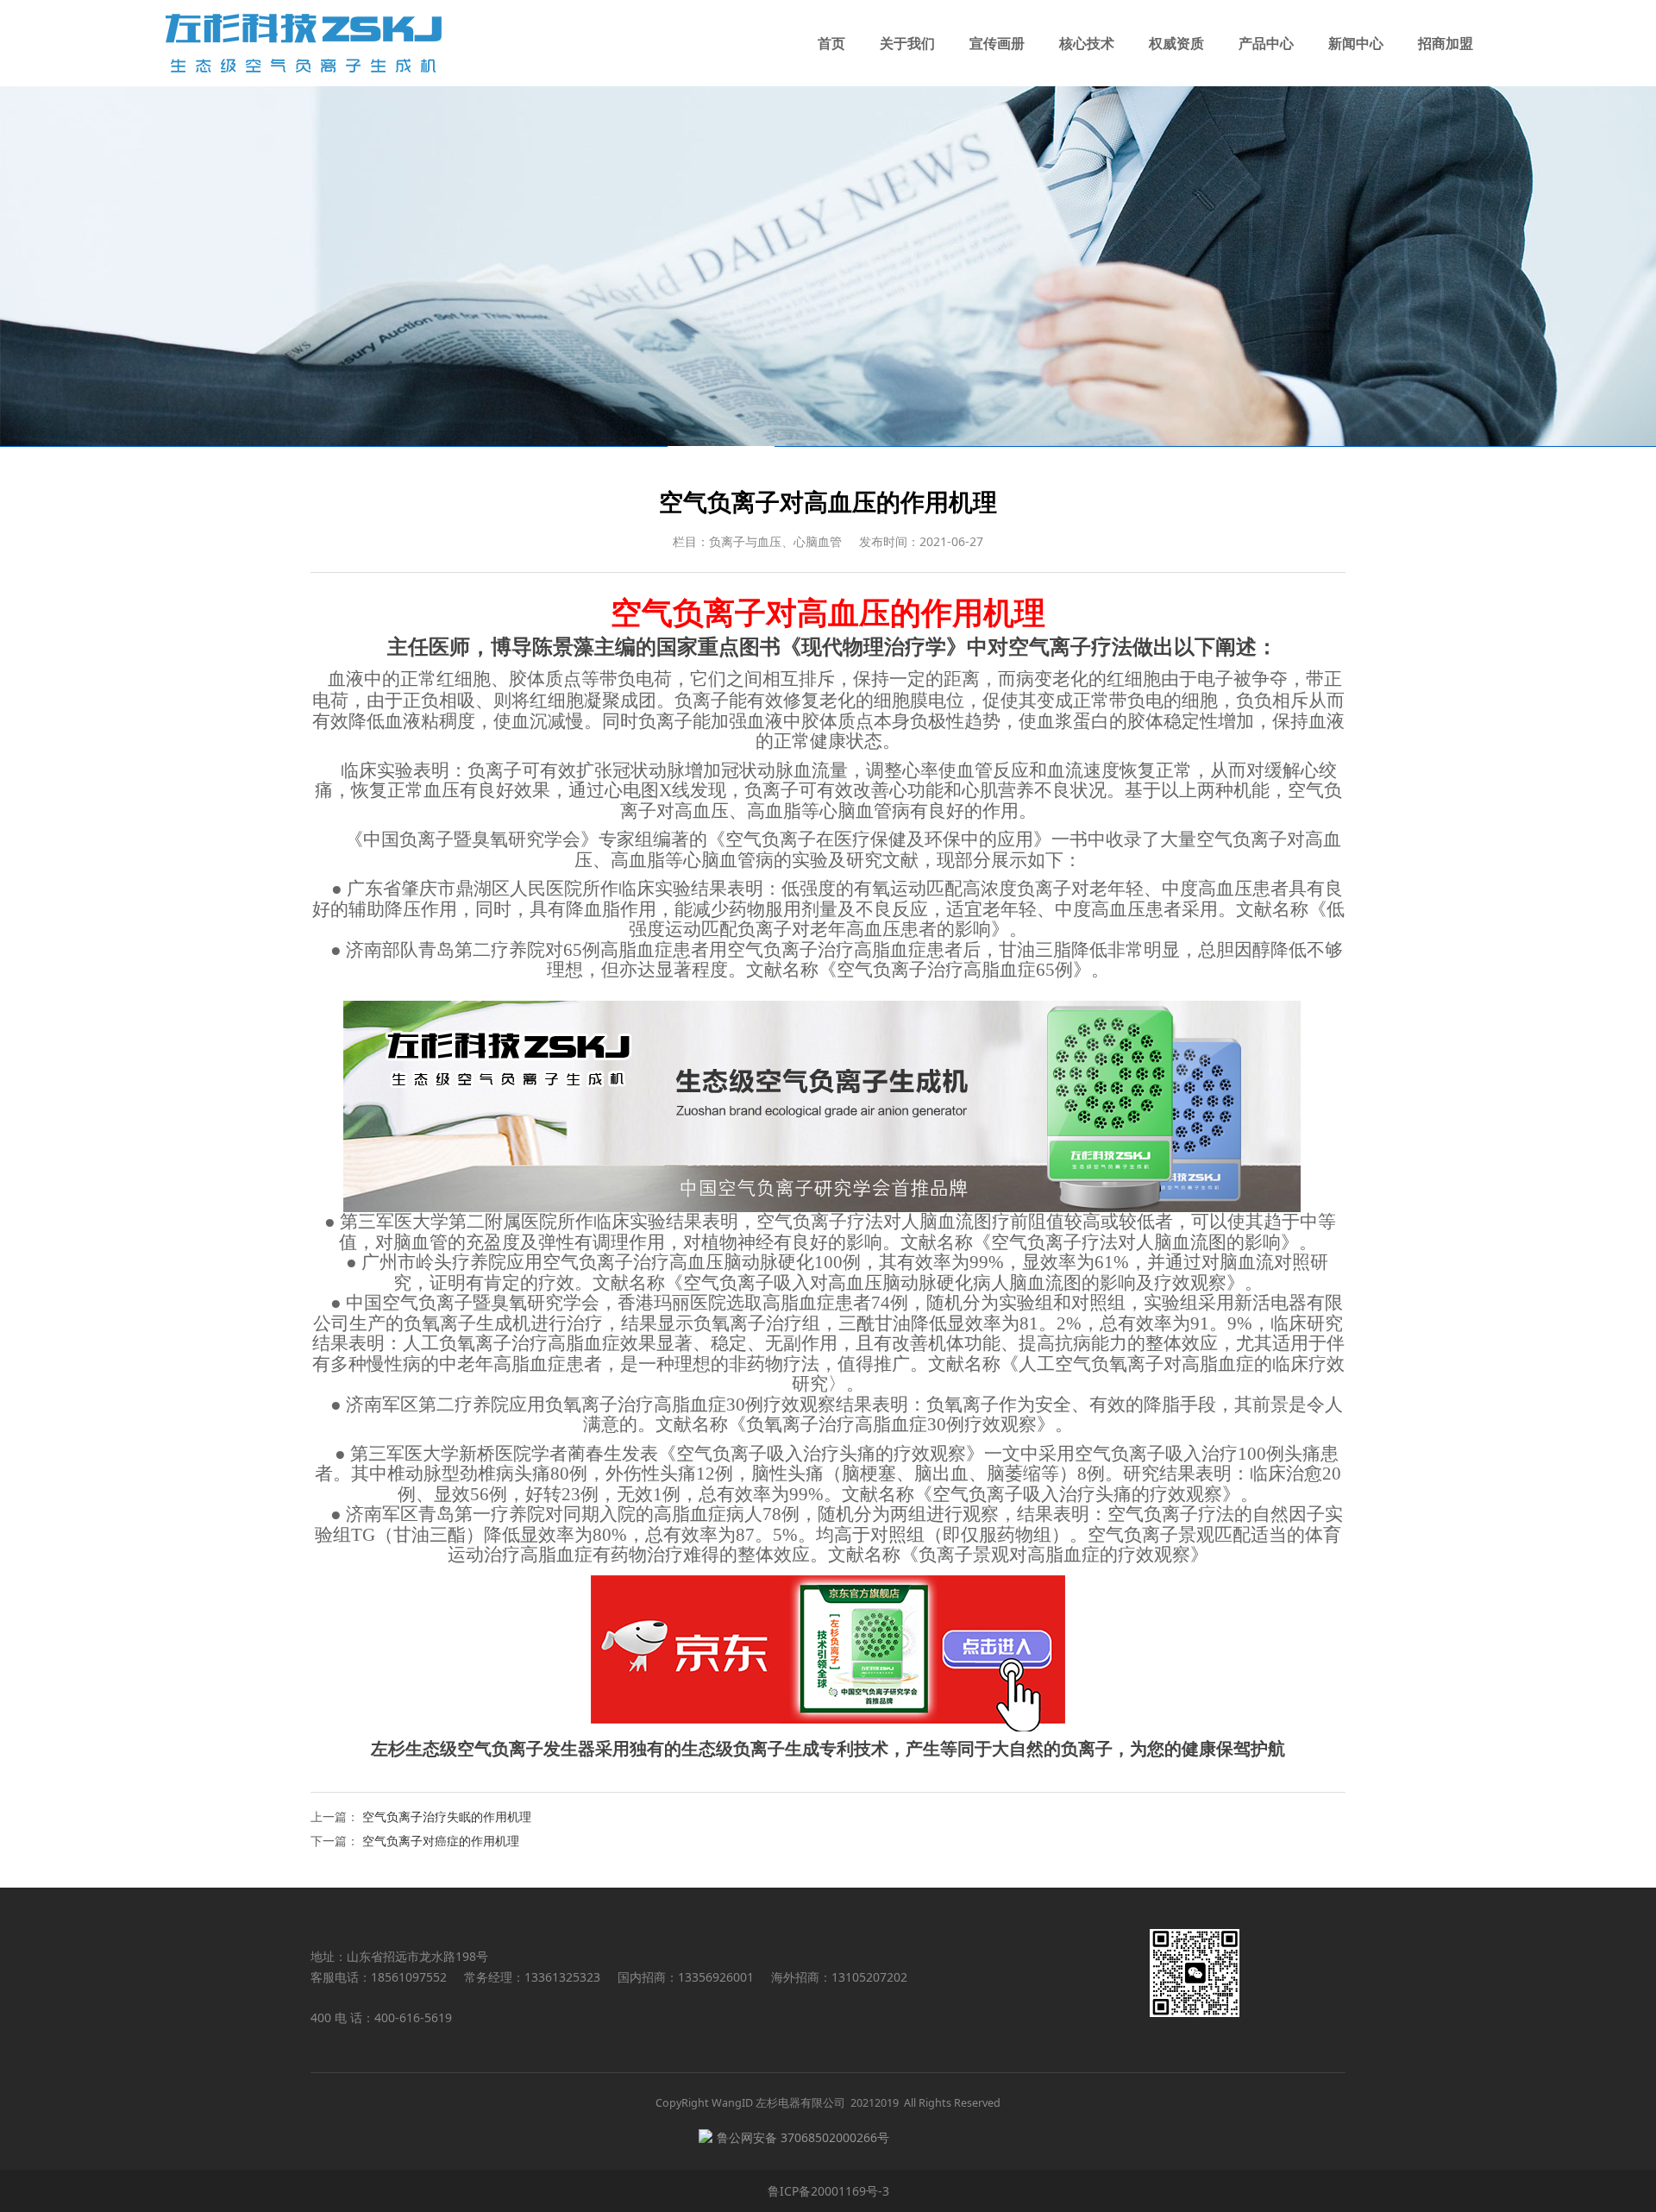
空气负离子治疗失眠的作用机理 (447, 1816)
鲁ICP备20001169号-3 (828, 2191)
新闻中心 (1356, 43)
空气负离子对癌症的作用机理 (441, 1841)
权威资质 (1176, 43)
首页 (831, 43)
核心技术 (1087, 43)
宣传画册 (997, 43)
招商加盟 (1446, 43)
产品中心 (1266, 43)
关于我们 (907, 43)
